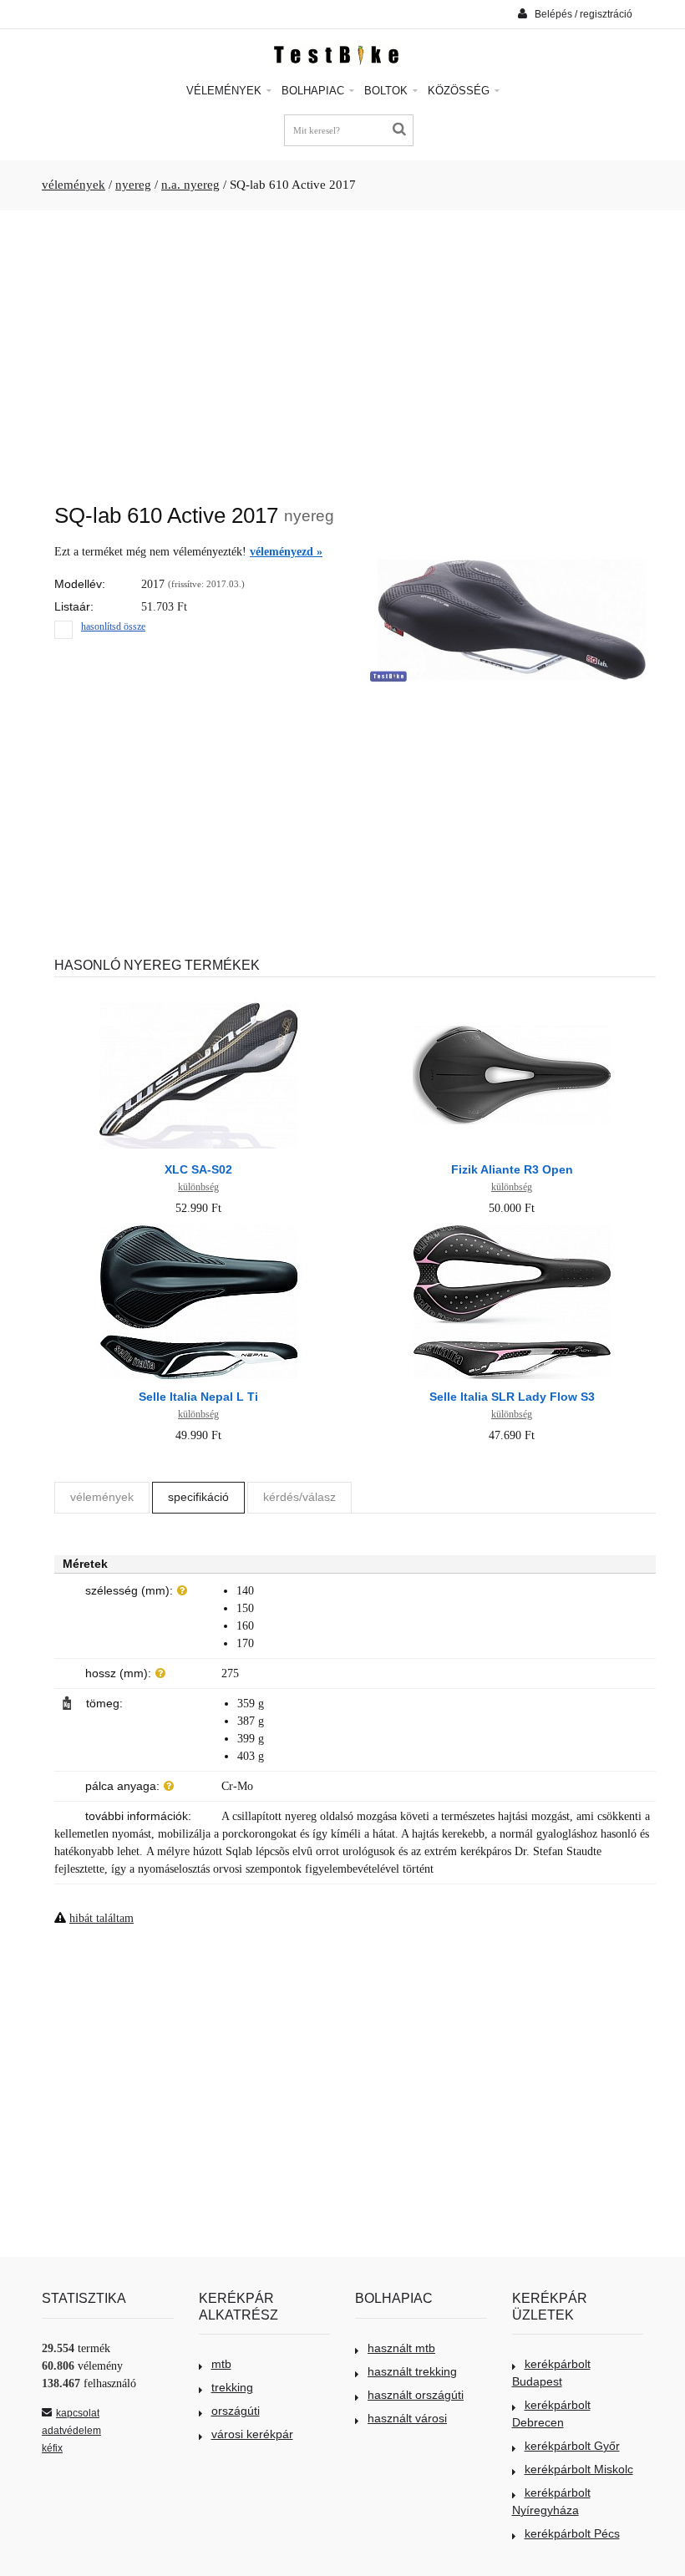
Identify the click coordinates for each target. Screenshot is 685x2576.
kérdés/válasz (299, 1497)
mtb (221, 2364)
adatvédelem (71, 2431)
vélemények (74, 185)
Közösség (460, 91)
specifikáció (198, 1497)
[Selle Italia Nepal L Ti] (198, 1226)
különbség (198, 1187)
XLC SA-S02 (198, 1169)
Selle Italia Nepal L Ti (198, 1397)
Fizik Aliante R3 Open (512, 1169)
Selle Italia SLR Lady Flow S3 (512, 1397)
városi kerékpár (252, 2434)
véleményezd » (286, 552)
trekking (232, 2387)
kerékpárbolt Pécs (572, 2533)
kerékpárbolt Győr (572, 2446)
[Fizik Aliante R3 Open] (512, 999)
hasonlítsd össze (113, 626)
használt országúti (416, 2395)
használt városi (407, 2418)
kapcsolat (78, 2413)
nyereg (133, 185)
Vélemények (226, 91)
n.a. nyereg (190, 185)
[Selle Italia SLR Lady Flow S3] (512, 1226)
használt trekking (412, 2371)
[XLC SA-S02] (198, 999)
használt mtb (401, 2348)
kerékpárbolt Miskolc (579, 2469)
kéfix (52, 2448)
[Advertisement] (342, 348)
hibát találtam (101, 1918)
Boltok (388, 91)
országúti (236, 2411)
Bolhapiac (315, 91)
